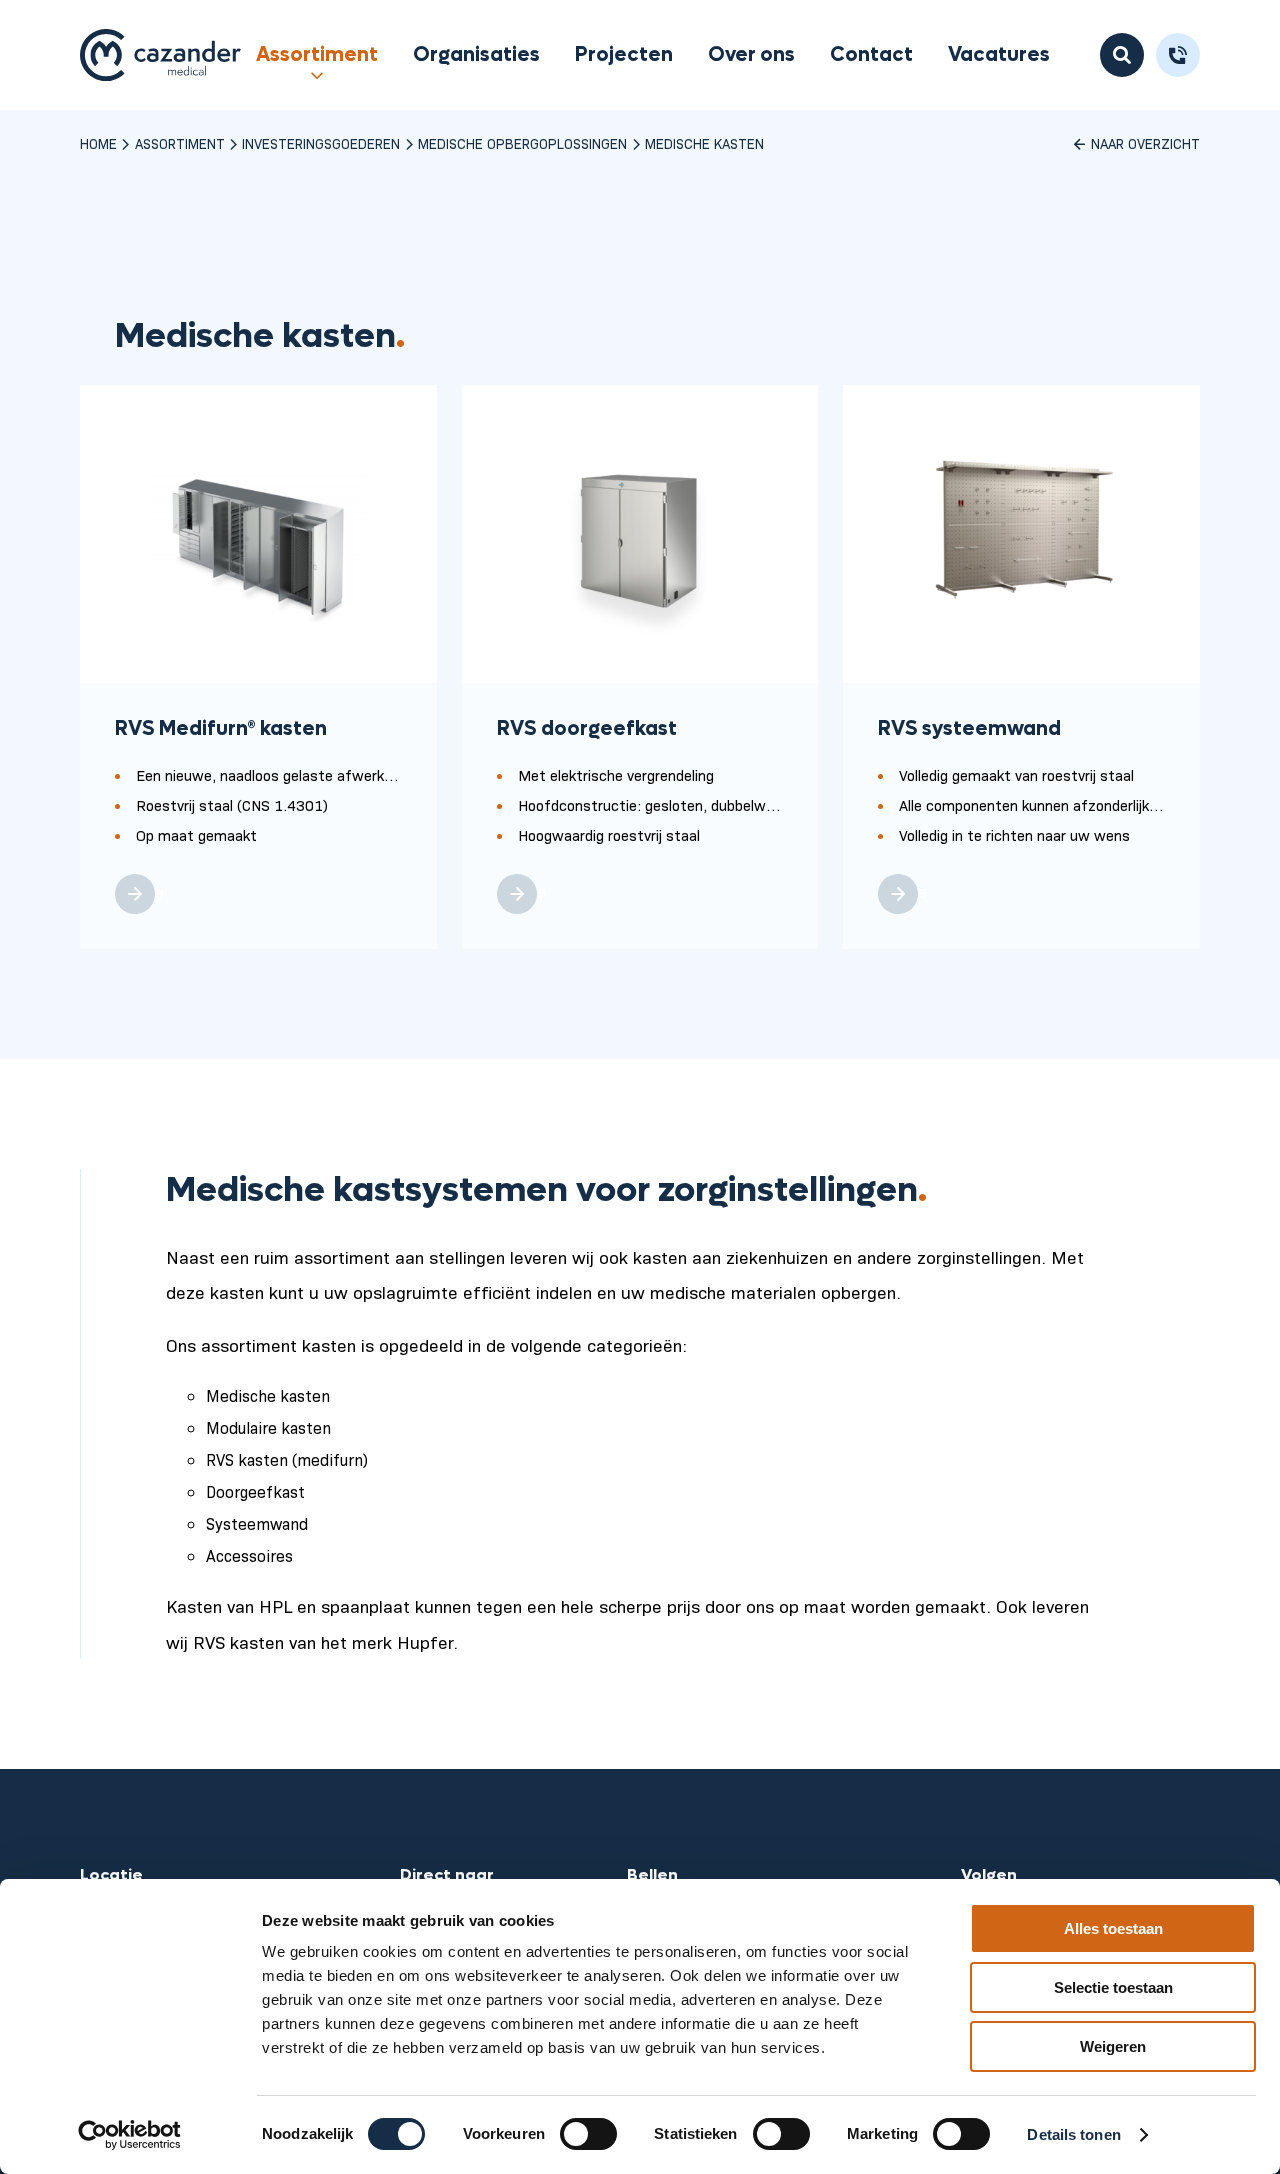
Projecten (624, 55)
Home (98, 143)
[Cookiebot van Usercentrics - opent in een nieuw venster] (129, 2135)
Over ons (751, 55)
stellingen (467, 1256)
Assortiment (317, 55)
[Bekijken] (135, 894)
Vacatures (999, 55)
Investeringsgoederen (321, 143)
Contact (871, 55)
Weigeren (1113, 2046)
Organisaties (476, 55)
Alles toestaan (1113, 1928)
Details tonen (1073, 2134)
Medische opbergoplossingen (522, 143)
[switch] (588, 2134)
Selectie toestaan (1113, 1987)
